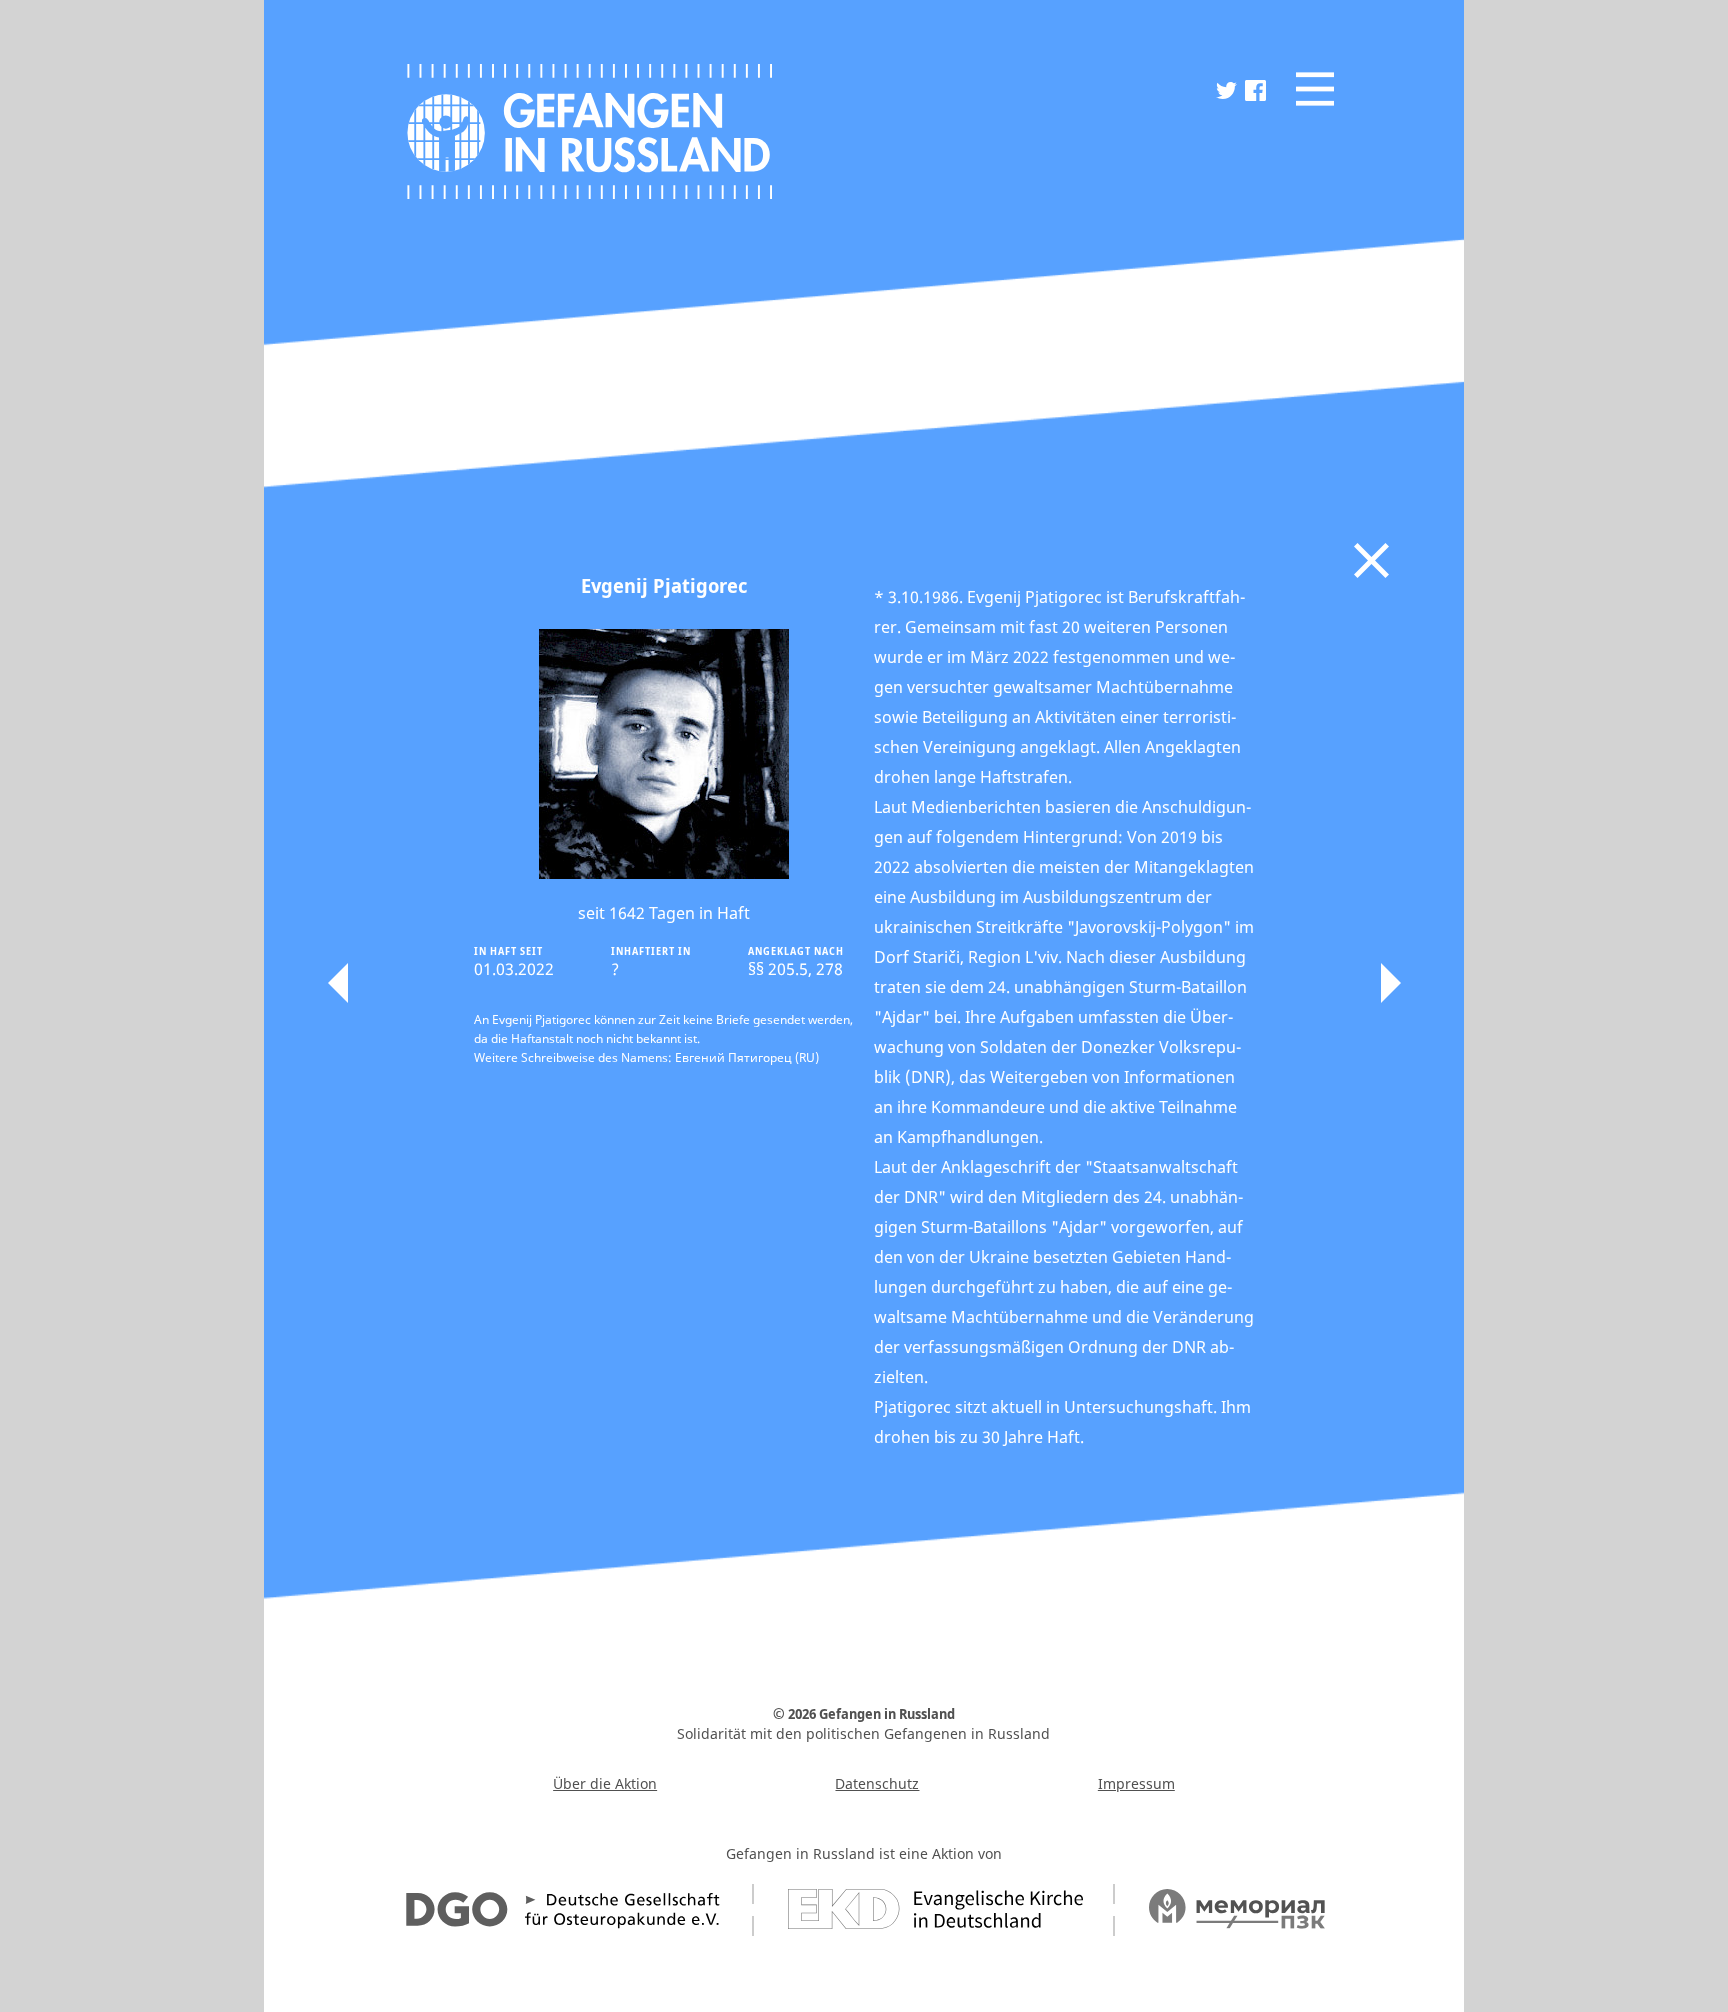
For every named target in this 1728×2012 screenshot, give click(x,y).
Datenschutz (877, 1783)
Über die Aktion (605, 1783)
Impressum (1136, 1783)
